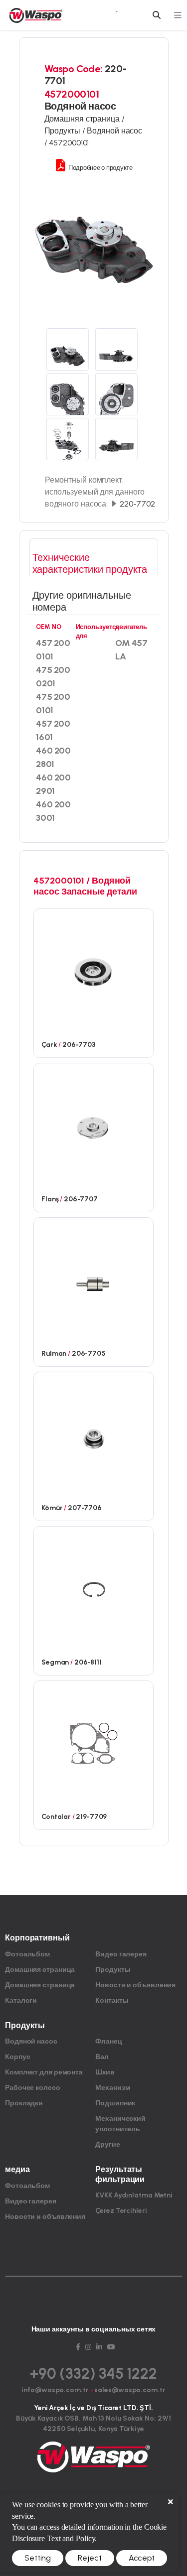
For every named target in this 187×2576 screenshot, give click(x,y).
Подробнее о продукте (100, 168)
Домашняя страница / (85, 119)
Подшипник (115, 2103)
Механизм (112, 2088)
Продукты (113, 1970)
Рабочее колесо (33, 2088)
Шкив (105, 2072)
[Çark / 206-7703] (93, 971)
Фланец (108, 2041)
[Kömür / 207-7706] (93, 1434)
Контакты (112, 2000)
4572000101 (69, 143)
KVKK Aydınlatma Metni (134, 2195)
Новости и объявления (135, 1985)
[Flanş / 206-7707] (93, 1125)
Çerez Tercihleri (121, 2211)
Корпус (17, 2057)
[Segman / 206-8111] (93, 1588)
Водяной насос (31, 2041)
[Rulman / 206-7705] (93, 1280)
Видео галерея (121, 1954)
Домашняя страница (40, 1970)
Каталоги (21, 2000)
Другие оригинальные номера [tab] (82, 601)
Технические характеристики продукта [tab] (90, 563)
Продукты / (66, 131)
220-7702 (136, 504)
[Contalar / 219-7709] (93, 1743)
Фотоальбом (27, 1954)
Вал (102, 2057)
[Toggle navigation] (178, 15)
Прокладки (24, 2103)
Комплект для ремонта (44, 2072)
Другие (107, 2144)
